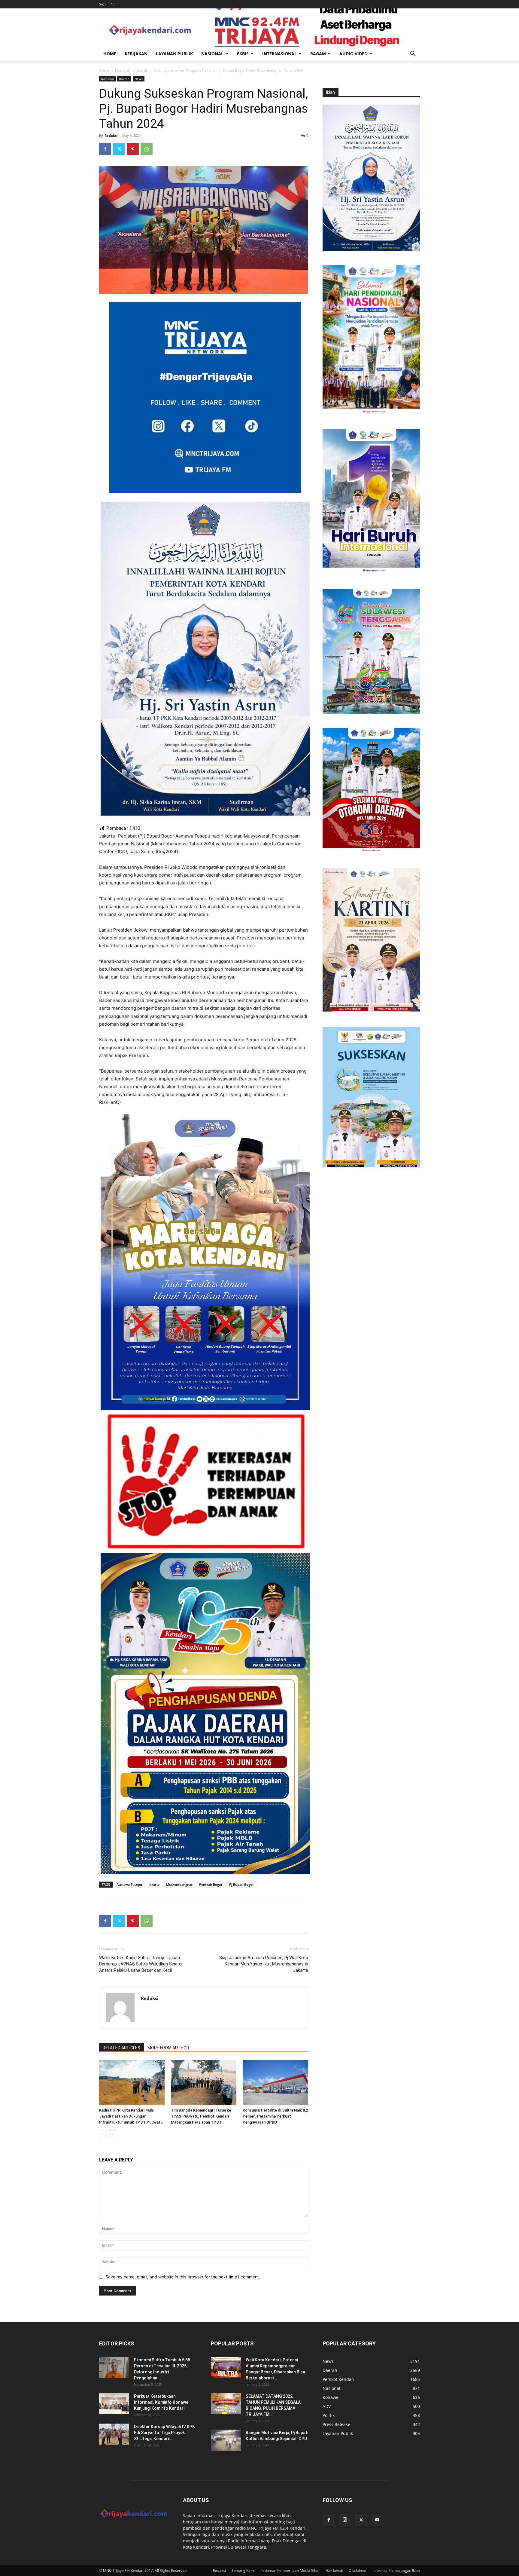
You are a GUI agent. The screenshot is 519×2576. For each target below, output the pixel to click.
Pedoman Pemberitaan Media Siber (290, 2570)
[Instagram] (345, 2520)
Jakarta (154, 1884)
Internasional (279, 54)
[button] (413, 54)
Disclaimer (358, 2570)
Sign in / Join (109, 4)
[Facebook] (105, 149)
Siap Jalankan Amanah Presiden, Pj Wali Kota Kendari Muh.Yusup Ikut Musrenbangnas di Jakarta (264, 1964)
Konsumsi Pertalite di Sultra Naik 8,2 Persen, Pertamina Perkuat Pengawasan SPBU (275, 2116)
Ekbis (243, 54)
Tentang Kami (243, 2570)
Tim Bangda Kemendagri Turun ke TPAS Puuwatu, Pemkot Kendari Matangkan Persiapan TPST (201, 2116)
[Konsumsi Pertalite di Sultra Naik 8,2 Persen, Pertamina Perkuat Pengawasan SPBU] (275, 2083)
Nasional (212, 54)
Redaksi (111, 135)
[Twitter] (119, 149)
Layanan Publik (174, 54)
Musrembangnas (179, 1884)
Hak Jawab (334, 2570)
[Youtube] (377, 2520)
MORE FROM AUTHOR (168, 2048)
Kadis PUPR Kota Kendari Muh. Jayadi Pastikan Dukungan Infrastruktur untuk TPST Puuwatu (131, 2116)
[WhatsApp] (147, 149)
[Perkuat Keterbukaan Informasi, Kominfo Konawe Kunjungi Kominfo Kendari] (114, 2404)
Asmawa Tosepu (129, 1884)
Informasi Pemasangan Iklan (396, 2570)
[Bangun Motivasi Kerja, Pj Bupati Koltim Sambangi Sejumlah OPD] (226, 2440)
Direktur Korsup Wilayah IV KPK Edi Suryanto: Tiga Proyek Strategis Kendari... (164, 2433)
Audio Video (354, 54)
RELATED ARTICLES (121, 2048)
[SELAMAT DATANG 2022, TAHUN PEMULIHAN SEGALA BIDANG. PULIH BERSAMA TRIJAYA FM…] (226, 2404)
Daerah (142, 70)
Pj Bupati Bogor (241, 1884)
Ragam (318, 54)
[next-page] (112, 2134)
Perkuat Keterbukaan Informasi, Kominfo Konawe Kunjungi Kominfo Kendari (161, 2402)
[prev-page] (103, 2134)
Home (110, 54)
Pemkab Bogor (211, 1884)
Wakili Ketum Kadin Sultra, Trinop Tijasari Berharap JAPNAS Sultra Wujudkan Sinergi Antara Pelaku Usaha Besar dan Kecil (141, 1964)
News (139, 79)
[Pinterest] (133, 149)
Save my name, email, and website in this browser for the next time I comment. (183, 2277)
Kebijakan (136, 54)
